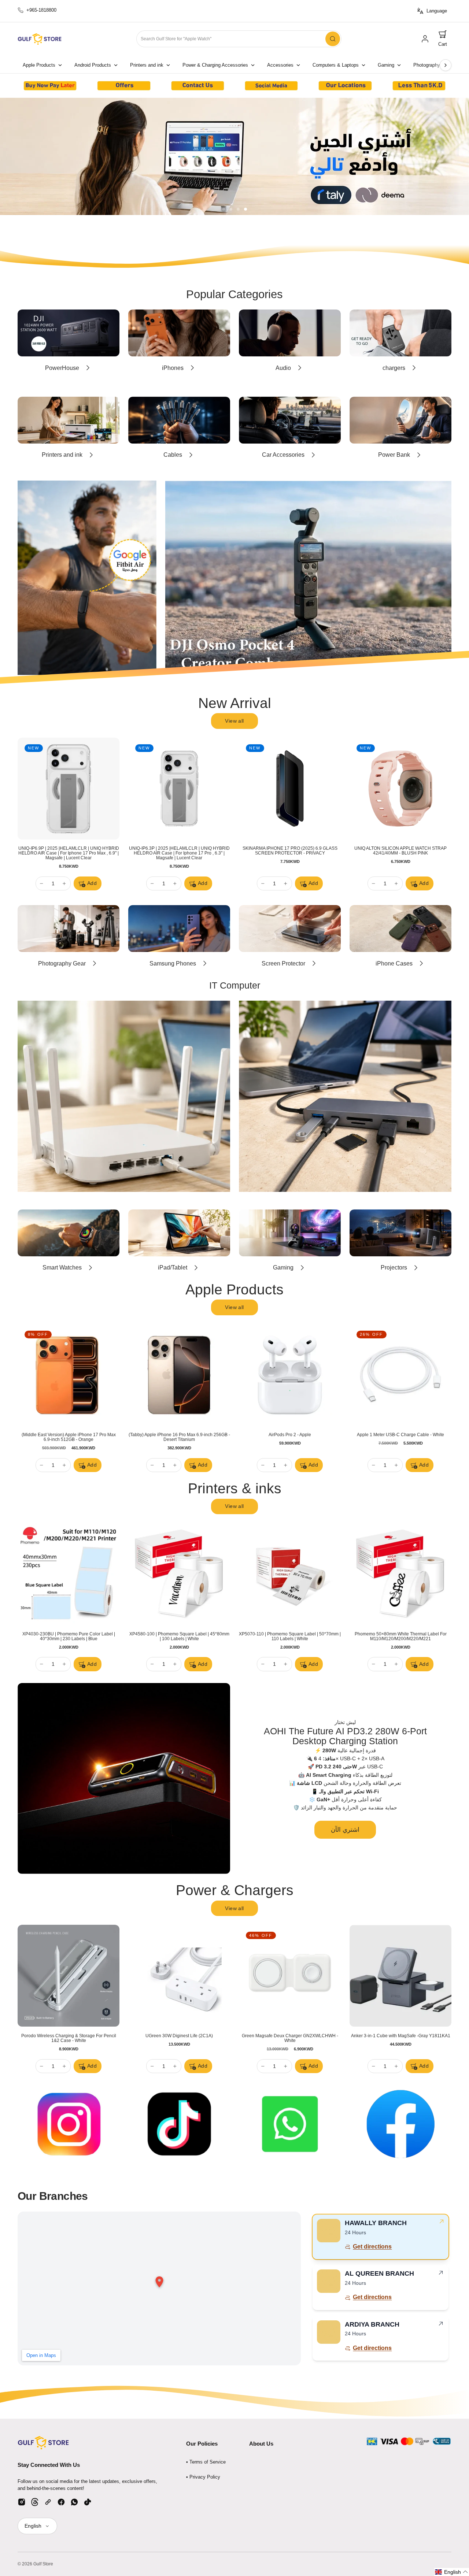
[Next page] (446, 65)
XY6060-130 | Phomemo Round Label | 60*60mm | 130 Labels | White (290, 1636)
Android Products (93, 65)
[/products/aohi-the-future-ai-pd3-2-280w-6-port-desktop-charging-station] (124, 1779)
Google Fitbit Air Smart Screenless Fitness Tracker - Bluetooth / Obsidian (179, 851)
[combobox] (239, 39)
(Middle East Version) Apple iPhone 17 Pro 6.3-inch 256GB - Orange (69, 1437)
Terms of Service (208, 2462)
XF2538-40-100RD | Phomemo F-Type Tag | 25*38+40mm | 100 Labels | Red (400, 1636)
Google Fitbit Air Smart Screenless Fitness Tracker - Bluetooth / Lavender (290, 851)
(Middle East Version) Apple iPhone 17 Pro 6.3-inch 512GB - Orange (179, 1437)
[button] (443, 39)
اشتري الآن (345, 1830)
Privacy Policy (205, 2477)
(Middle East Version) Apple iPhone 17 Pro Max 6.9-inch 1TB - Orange (401, 1437)
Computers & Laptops (336, 65)
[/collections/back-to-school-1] (234, 156)
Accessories (280, 65)
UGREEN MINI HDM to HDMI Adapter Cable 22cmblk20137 (401, 2038)
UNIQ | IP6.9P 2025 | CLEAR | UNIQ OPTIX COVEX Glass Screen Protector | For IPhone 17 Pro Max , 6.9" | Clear (400, 853)
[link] (425, 39)
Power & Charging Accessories (215, 65)
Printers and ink (147, 65)
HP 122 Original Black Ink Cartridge (179, 1634)
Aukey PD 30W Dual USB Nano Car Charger (290, 2036)
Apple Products (39, 65)
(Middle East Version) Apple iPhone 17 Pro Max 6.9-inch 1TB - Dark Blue (290, 1437)
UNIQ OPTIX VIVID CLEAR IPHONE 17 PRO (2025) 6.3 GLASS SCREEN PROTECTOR (69, 851)
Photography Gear (433, 65)
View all (234, 721)
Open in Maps (41, 2355)
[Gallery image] (50, 86)
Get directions (372, 2247)
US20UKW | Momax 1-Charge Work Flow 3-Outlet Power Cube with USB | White (69, 2038)
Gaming (386, 65)
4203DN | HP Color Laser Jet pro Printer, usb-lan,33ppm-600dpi (69, 1636)
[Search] (333, 39)
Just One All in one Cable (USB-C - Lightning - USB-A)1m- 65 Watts (179, 2038)
